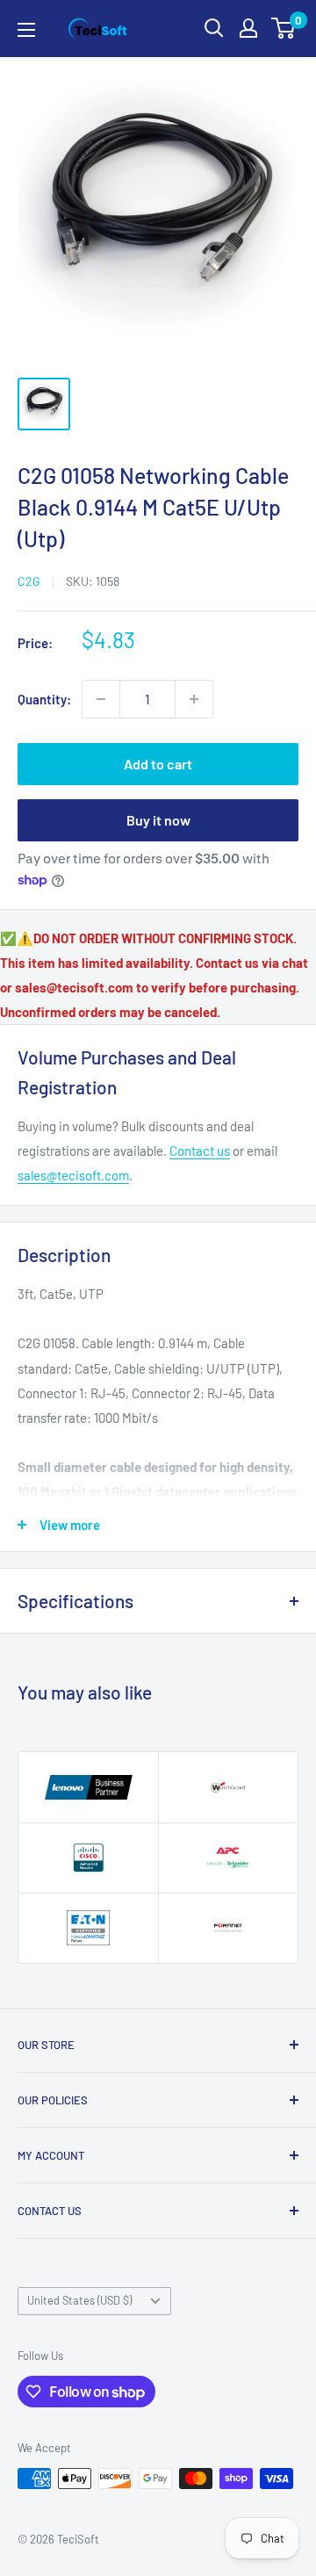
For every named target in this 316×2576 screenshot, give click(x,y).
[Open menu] (26, 30)
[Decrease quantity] (101, 699)
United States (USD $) (79, 2300)
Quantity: (44, 699)
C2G (29, 581)
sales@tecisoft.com (73, 1175)
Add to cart (158, 764)
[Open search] (214, 28)
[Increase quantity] (194, 699)
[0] (284, 28)
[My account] (248, 28)
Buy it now (158, 820)
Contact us (200, 1151)
